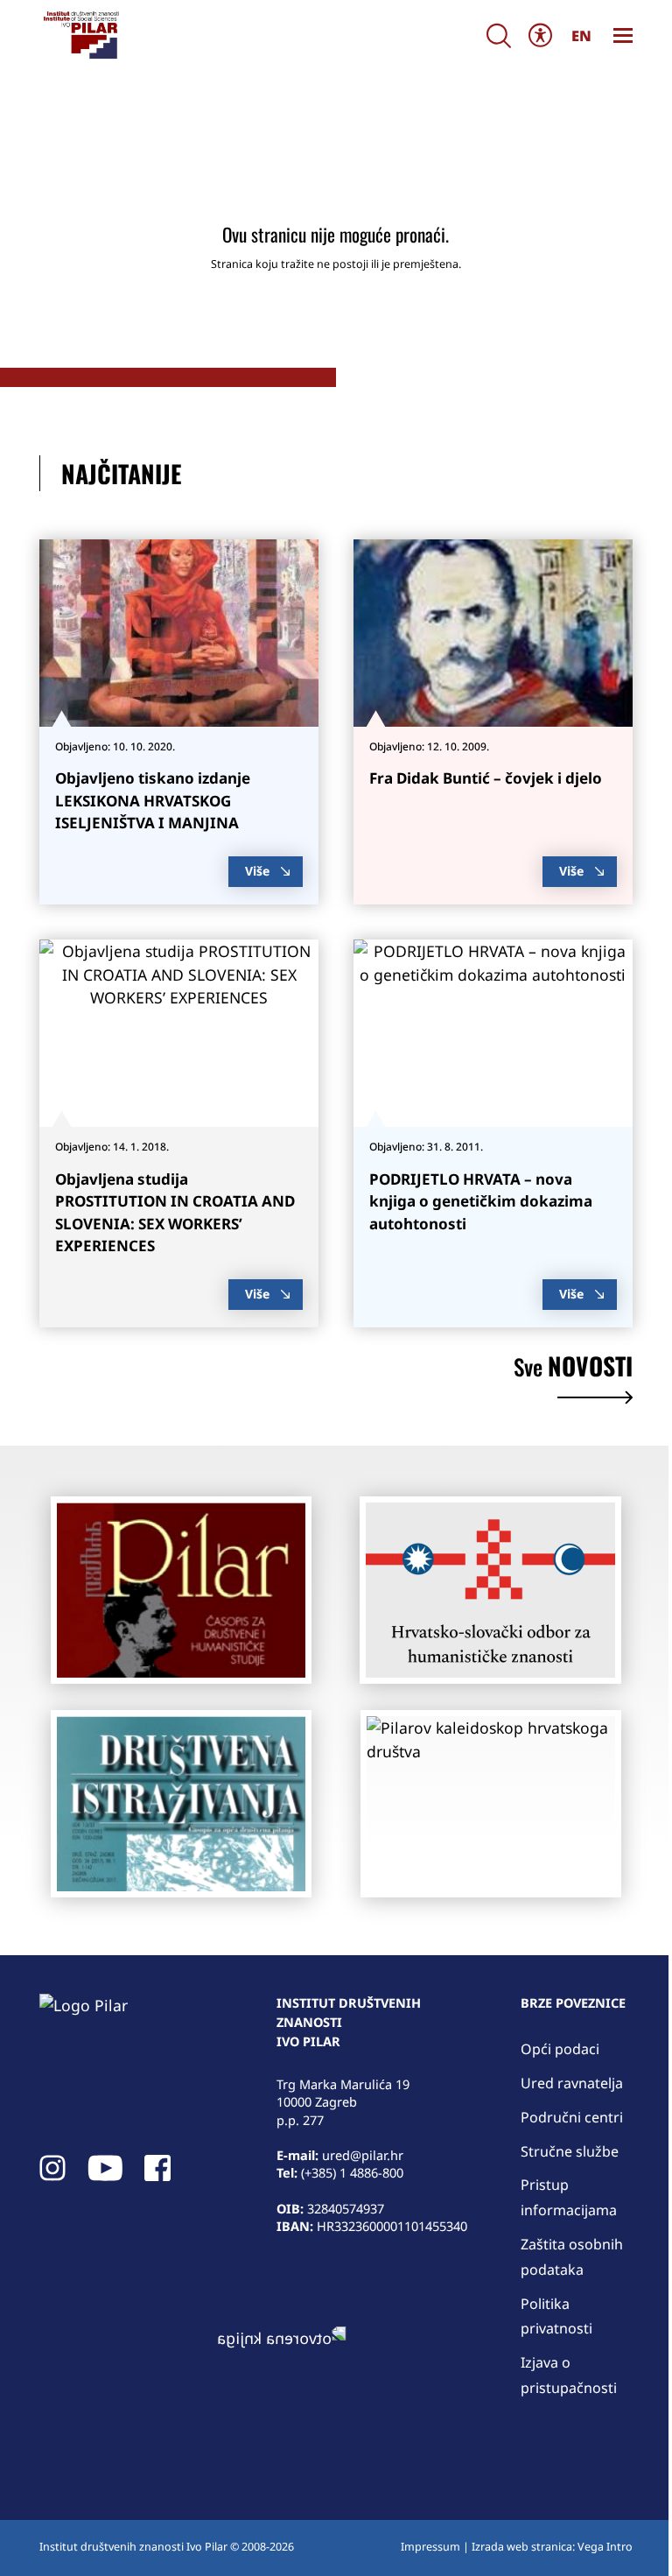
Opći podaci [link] (560, 2049)
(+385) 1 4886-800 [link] (352, 2172)
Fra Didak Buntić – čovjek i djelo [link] (486, 778)
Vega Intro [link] (605, 2547)
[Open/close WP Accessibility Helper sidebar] (541, 35)
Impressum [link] (430, 2547)
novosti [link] (573, 1369)
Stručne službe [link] (570, 2151)
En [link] (581, 35)
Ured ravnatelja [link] (572, 2083)
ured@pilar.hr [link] (363, 2155)
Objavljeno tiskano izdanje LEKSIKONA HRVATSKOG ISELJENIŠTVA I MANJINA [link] (153, 800)
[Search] (499, 35)
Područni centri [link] (572, 2117)
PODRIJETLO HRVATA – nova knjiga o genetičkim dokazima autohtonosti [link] (481, 1201)
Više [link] (257, 871)
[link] (80, 35)
